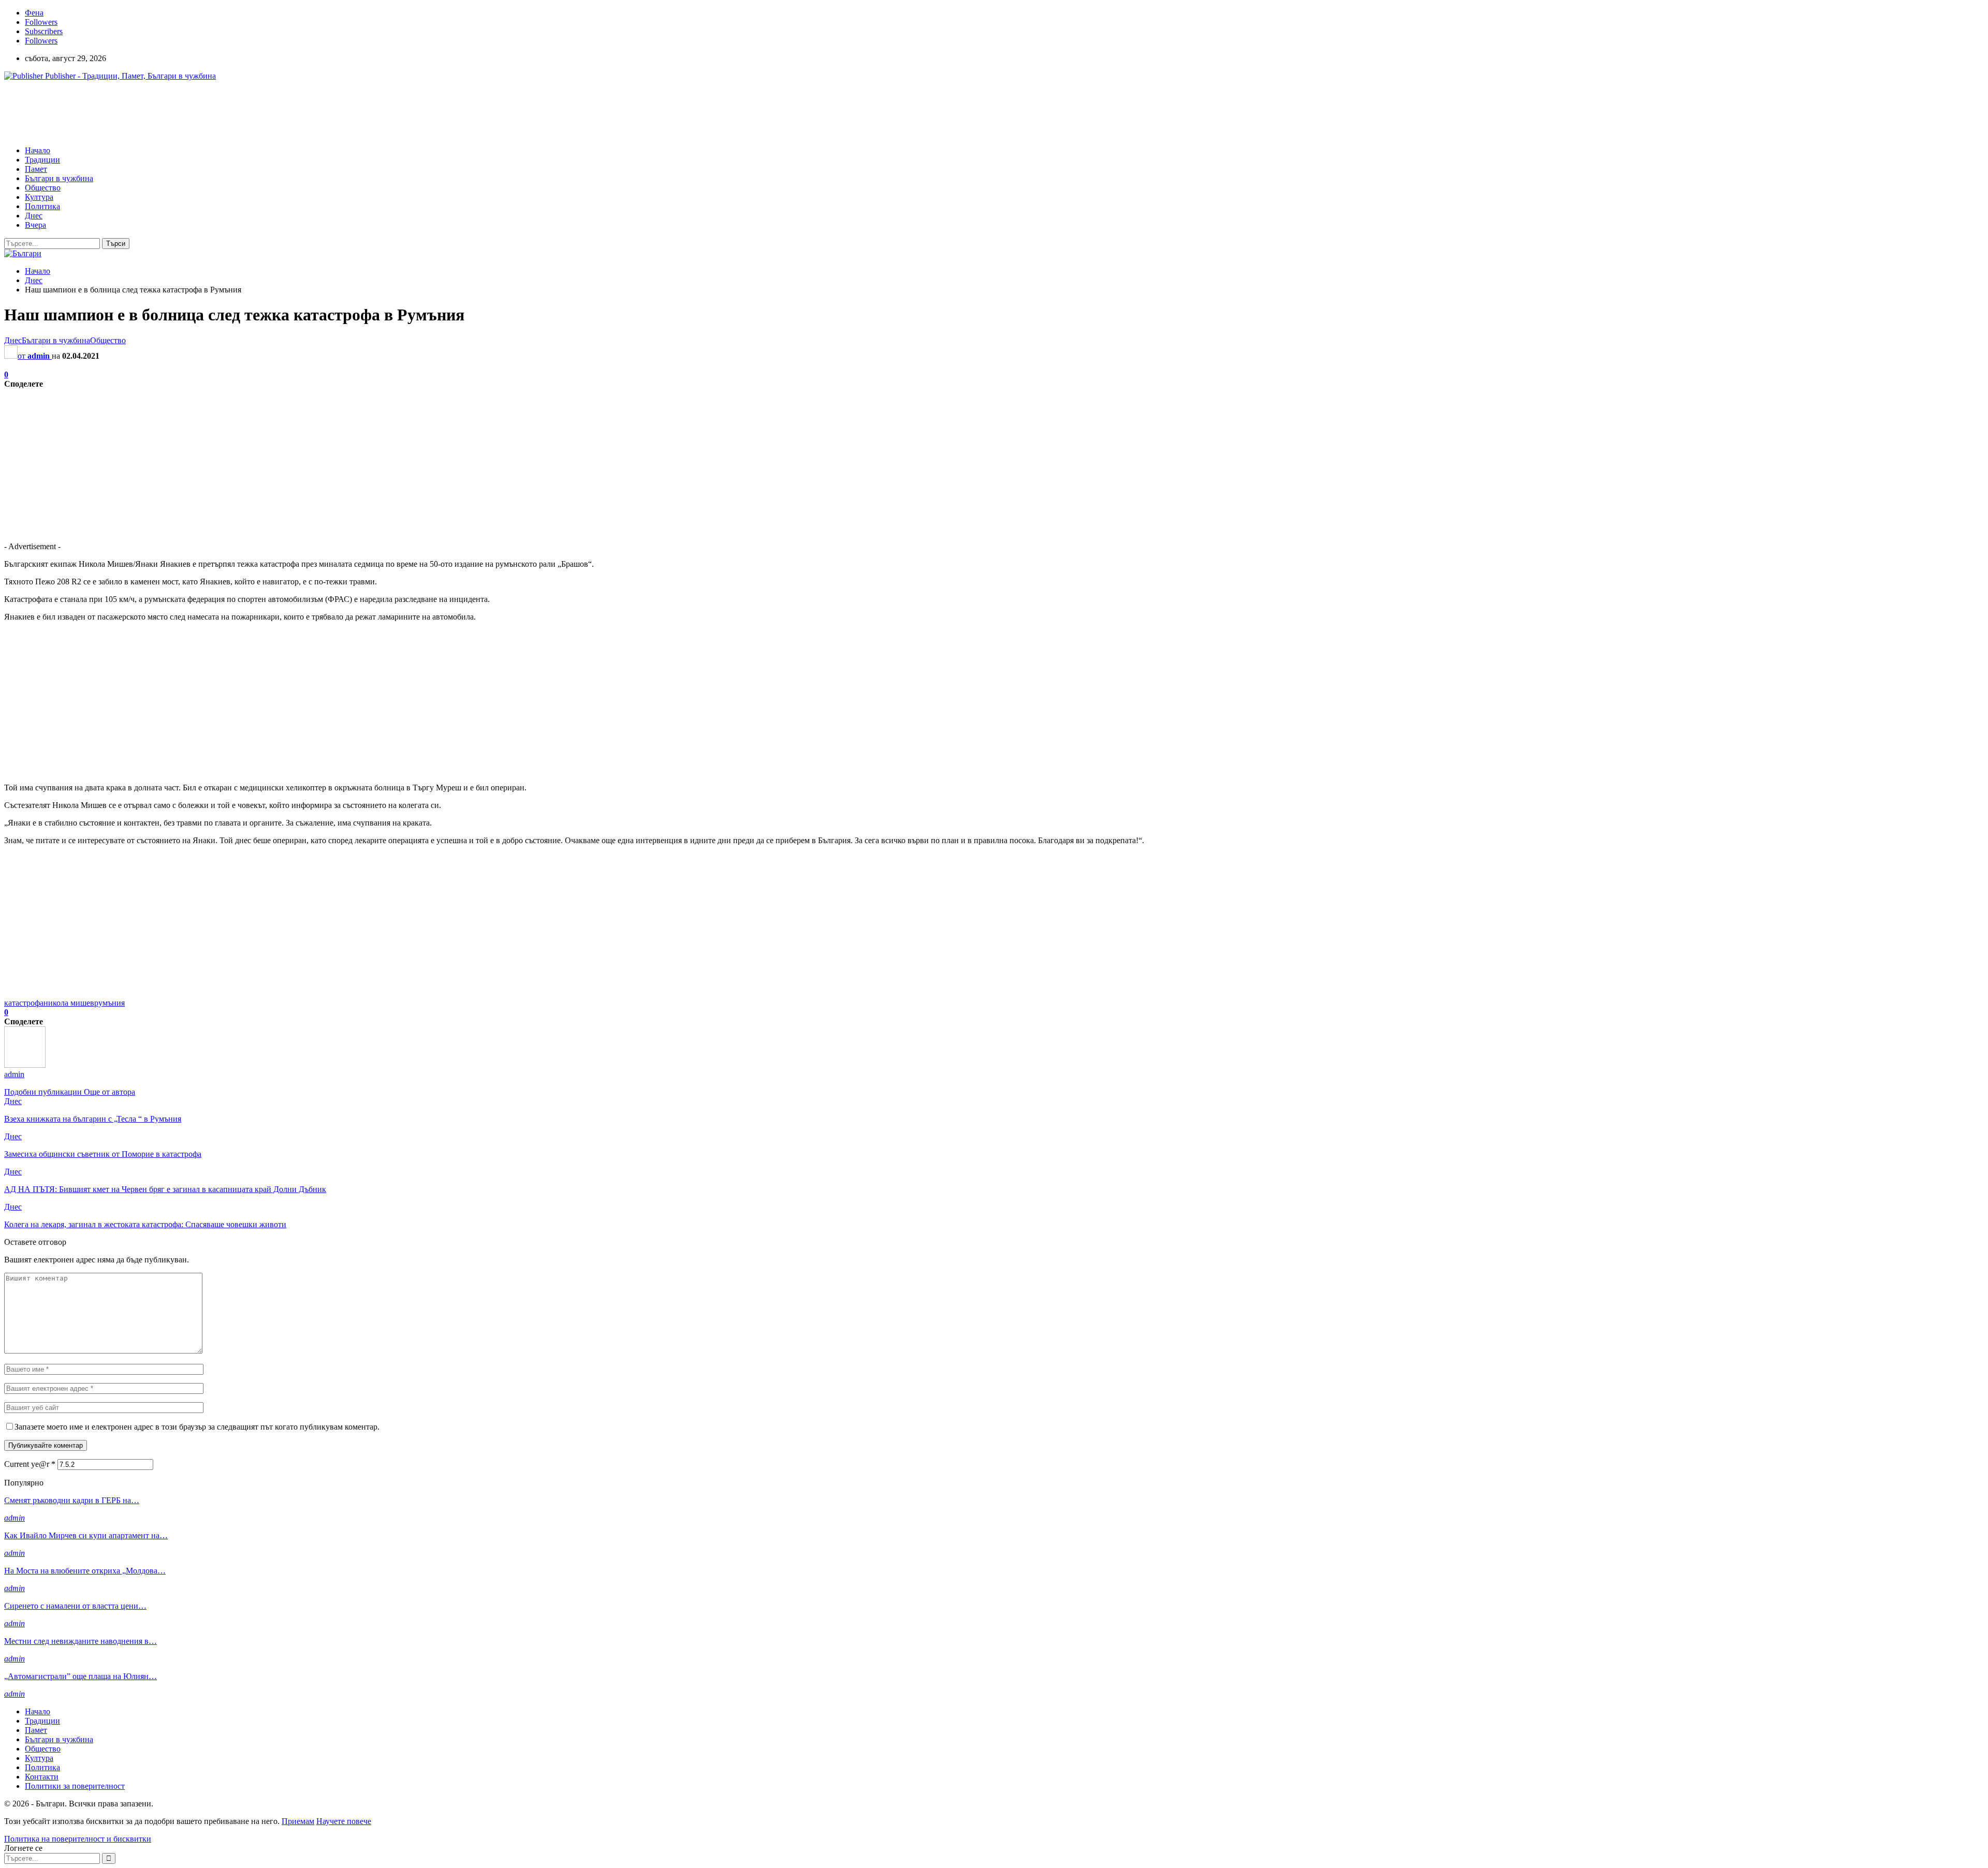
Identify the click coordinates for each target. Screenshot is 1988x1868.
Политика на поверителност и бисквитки (78, 1839)
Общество (43, 188)
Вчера (35, 225)
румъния (109, 1003)
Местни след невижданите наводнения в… (81, 1641)
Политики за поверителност (75, 1786)
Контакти (42, 1777)
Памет (36, 169)
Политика (42, 206)
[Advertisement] (193, 112)
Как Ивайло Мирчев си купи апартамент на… (86, 1535)
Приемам (298, 1821)
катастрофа (24, 1003)
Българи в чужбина (59, 178)
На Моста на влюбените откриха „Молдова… (85, 1571)
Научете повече (344, 1821)
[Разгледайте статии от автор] (25, 1065)
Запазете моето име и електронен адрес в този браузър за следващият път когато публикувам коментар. (197, 1427)
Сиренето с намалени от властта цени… (75, 1606)
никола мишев (69, 1003)
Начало (38, 150)
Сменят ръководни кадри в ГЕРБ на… (72, 1500)
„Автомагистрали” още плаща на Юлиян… (81, 1676)
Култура (39, 197)
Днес (34, 216)
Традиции (42, 160)
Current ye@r (30, 1464)
